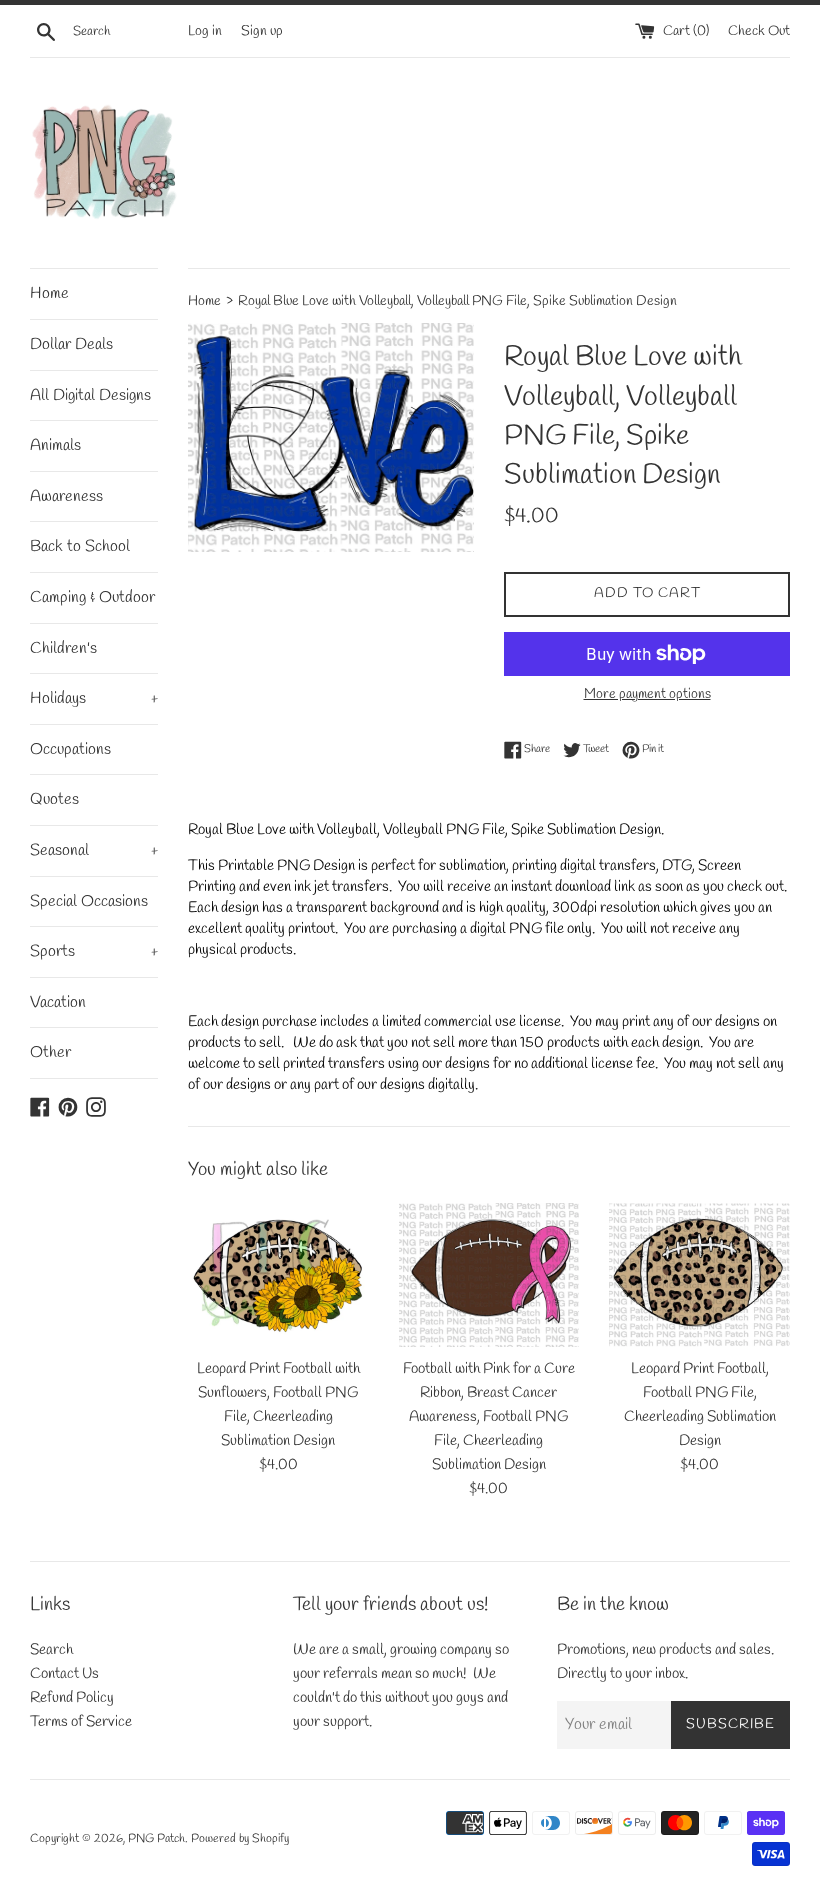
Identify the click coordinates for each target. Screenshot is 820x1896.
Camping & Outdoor (92, 597)
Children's (63, 648)
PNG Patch (156, 1839)
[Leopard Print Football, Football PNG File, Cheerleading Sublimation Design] (699, 1275)
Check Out (759, 31)
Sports (94, 951)
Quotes (54, 799)
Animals (55, 445)
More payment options (647, 694)
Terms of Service (81, 1722)
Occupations (70, 749)
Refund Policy (72, 1698)
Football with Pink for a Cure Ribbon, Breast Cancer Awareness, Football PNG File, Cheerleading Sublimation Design (489, 1417)
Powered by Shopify (240, 1839)
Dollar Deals (71, 344)
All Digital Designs (90, 395)
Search (51, 1650)
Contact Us (64, 1674)
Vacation (58, 1002)
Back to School (80, 546)
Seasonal (94, 850)
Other (50, 1052)
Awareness (66, 496)
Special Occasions (89, 901)
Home (49, 293)
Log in (205, 31)
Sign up (262, 31)
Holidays (94, 698)
